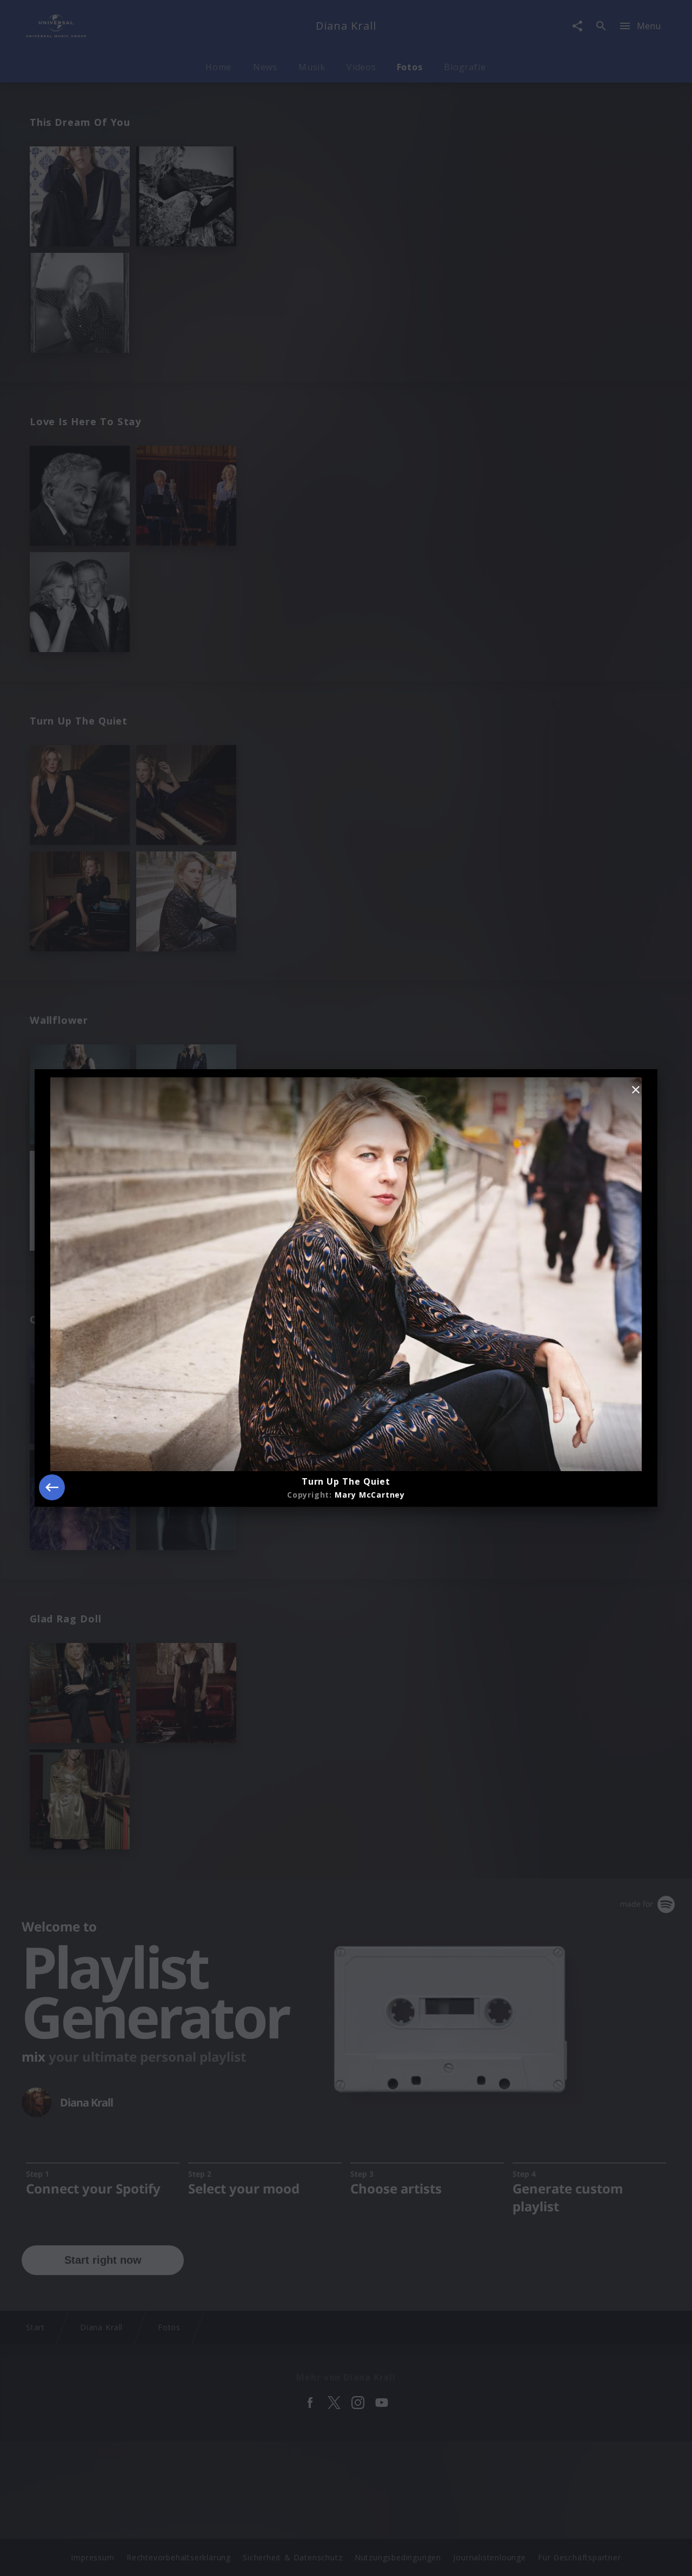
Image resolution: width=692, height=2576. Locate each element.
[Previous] (52, 1487)
